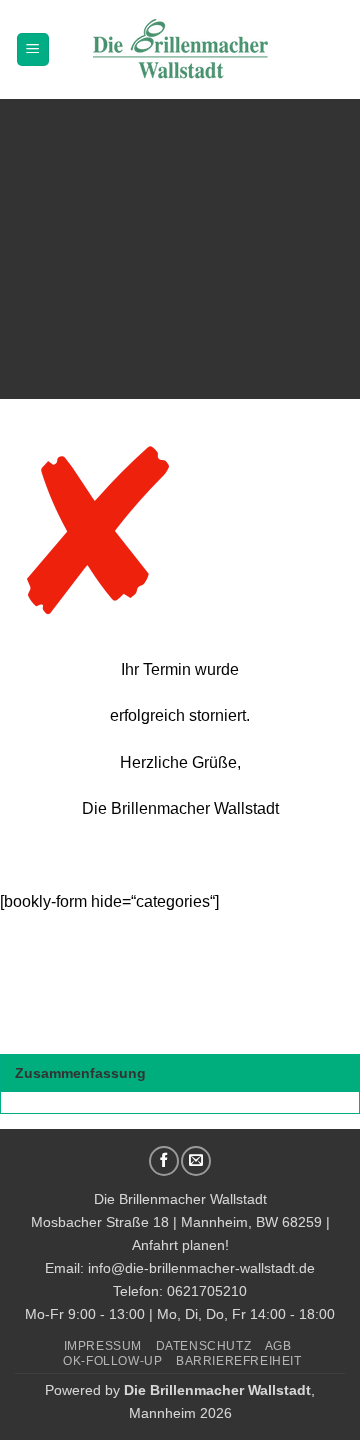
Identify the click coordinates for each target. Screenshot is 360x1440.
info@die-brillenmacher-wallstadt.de (201, 1268)
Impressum (103, 1346)
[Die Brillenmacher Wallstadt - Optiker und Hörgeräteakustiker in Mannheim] (180, 49)
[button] (33, 49)
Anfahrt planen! (180, 1245)
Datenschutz (204, 1346)
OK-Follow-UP (112, 1361)
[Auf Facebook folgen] (164, 1161)
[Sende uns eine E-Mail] (196, 1161)
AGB (278, 1346)
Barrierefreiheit (239, 1361)
